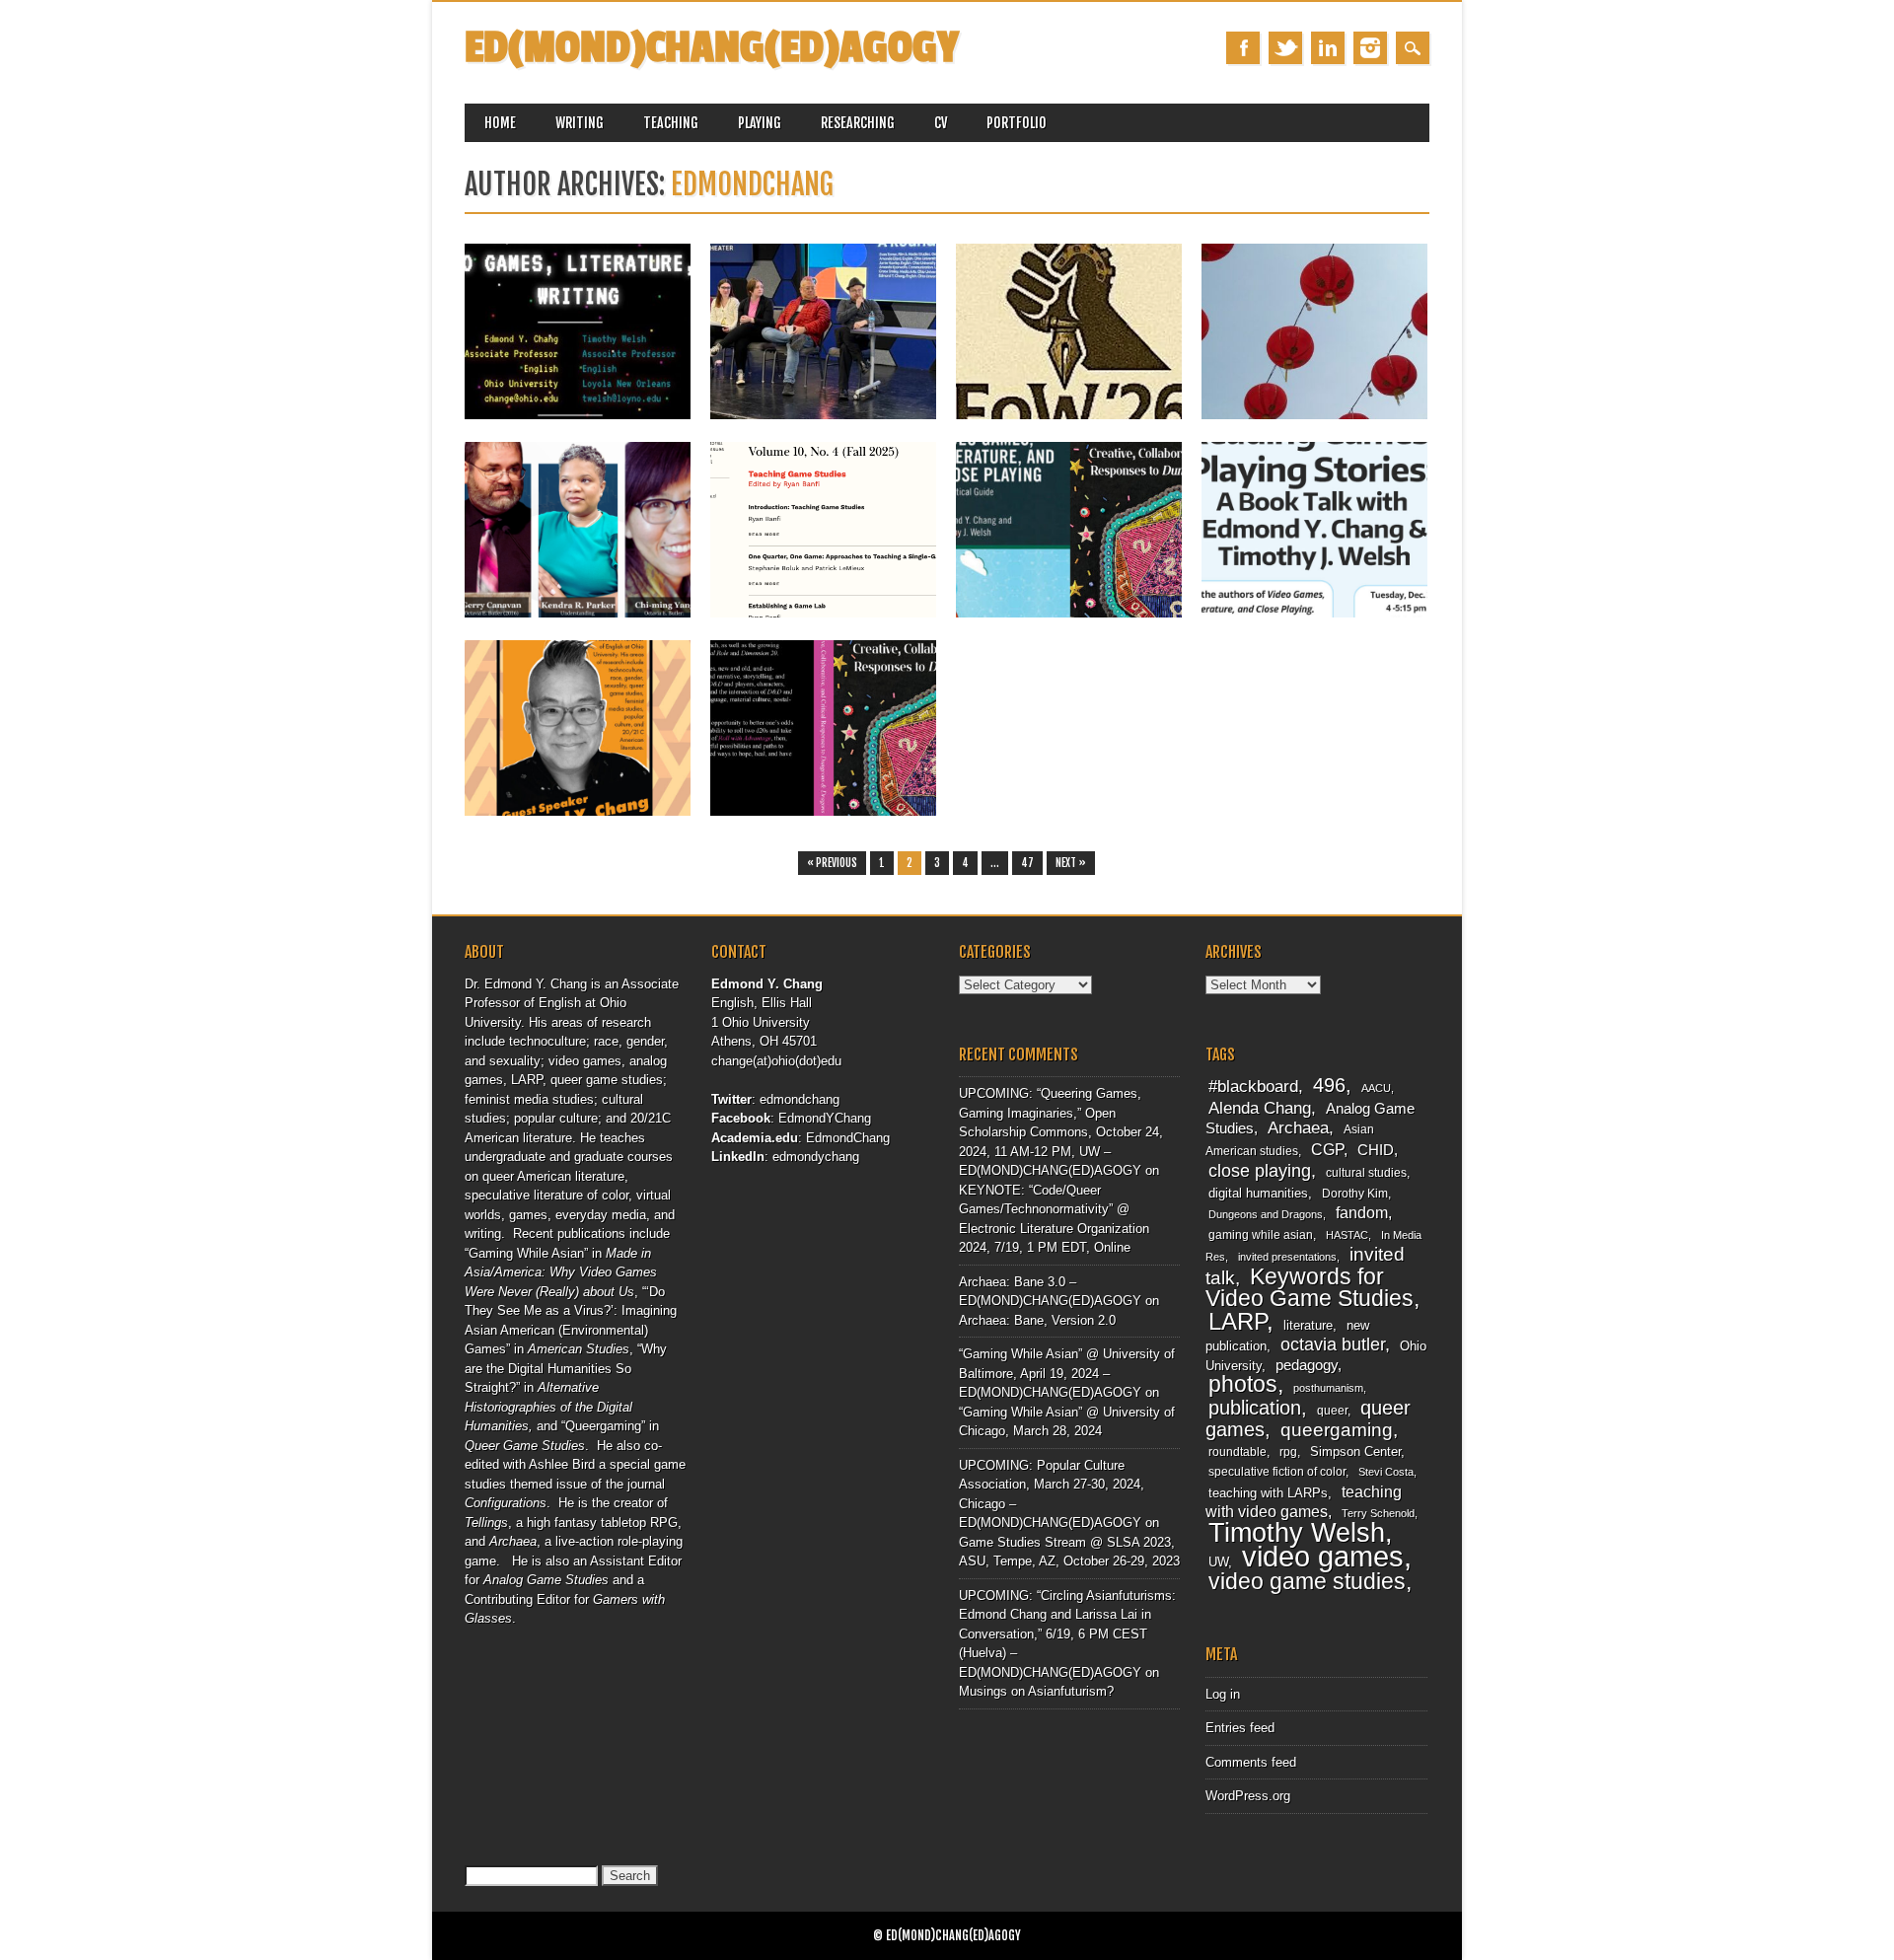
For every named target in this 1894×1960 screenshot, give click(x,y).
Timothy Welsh (1297, 1533)
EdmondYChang (825, 1118)
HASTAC (1347, 1235)
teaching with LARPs (1268, 1493)
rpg (1288, 1452)
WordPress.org (1248, 1796)
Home (500, 123)
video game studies (1307, 1581)
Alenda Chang (1260, 1108)
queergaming (1337, 1430)
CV (941, 123)
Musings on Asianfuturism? (1036, 1691)
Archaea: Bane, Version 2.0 (1037, 1320)
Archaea (1298, 1127)
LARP (1238, 1321)
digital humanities (1258, 1193)
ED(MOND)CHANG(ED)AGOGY (712, 48)
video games (1323, 1556)
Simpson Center (1355, 1452)
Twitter (1285, 48)
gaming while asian (1261, 1235)
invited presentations (1287, 1257)
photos (1243, 1384)
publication (1255, 1408)
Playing (760, 123)
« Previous (832, 863)
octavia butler (1333, 1344)
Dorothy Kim (1355, 1194)
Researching (858, 123)
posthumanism (1328, 1388)
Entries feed (1240, 1728)
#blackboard (1253, 1087)
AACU (1376, 1088)
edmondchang (752, 184)
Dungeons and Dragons (1266, 1214)
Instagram (1370, 48)
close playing (1260, 1170)
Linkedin (1328, 48)
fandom (1362, 1213)
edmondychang (816, 1157)
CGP (1327, 1150)
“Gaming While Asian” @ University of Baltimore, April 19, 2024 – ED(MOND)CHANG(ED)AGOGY (1067, 1373)
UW (1218, 1562)
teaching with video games (1304, 1502)
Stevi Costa (1386, 1472)
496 (1329, 1085)
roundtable (1238, 1452)
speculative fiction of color (1277, 1472)
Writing (580, 123)
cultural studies (1366, 1173)
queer (1332, 1411)
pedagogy (1307, 1365)
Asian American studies (1290, 1140)
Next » (1071, 863)
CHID (1376, 1150)
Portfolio (1017, 123)
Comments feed (1251, 1762)
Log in (1223, 1694)
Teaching (671, 123)
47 (1027, 863)
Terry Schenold (1378, 1513)
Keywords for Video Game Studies (1310, 1288)
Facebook (1243, 48)
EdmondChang (848, 1138)
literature (1308, 1325)
